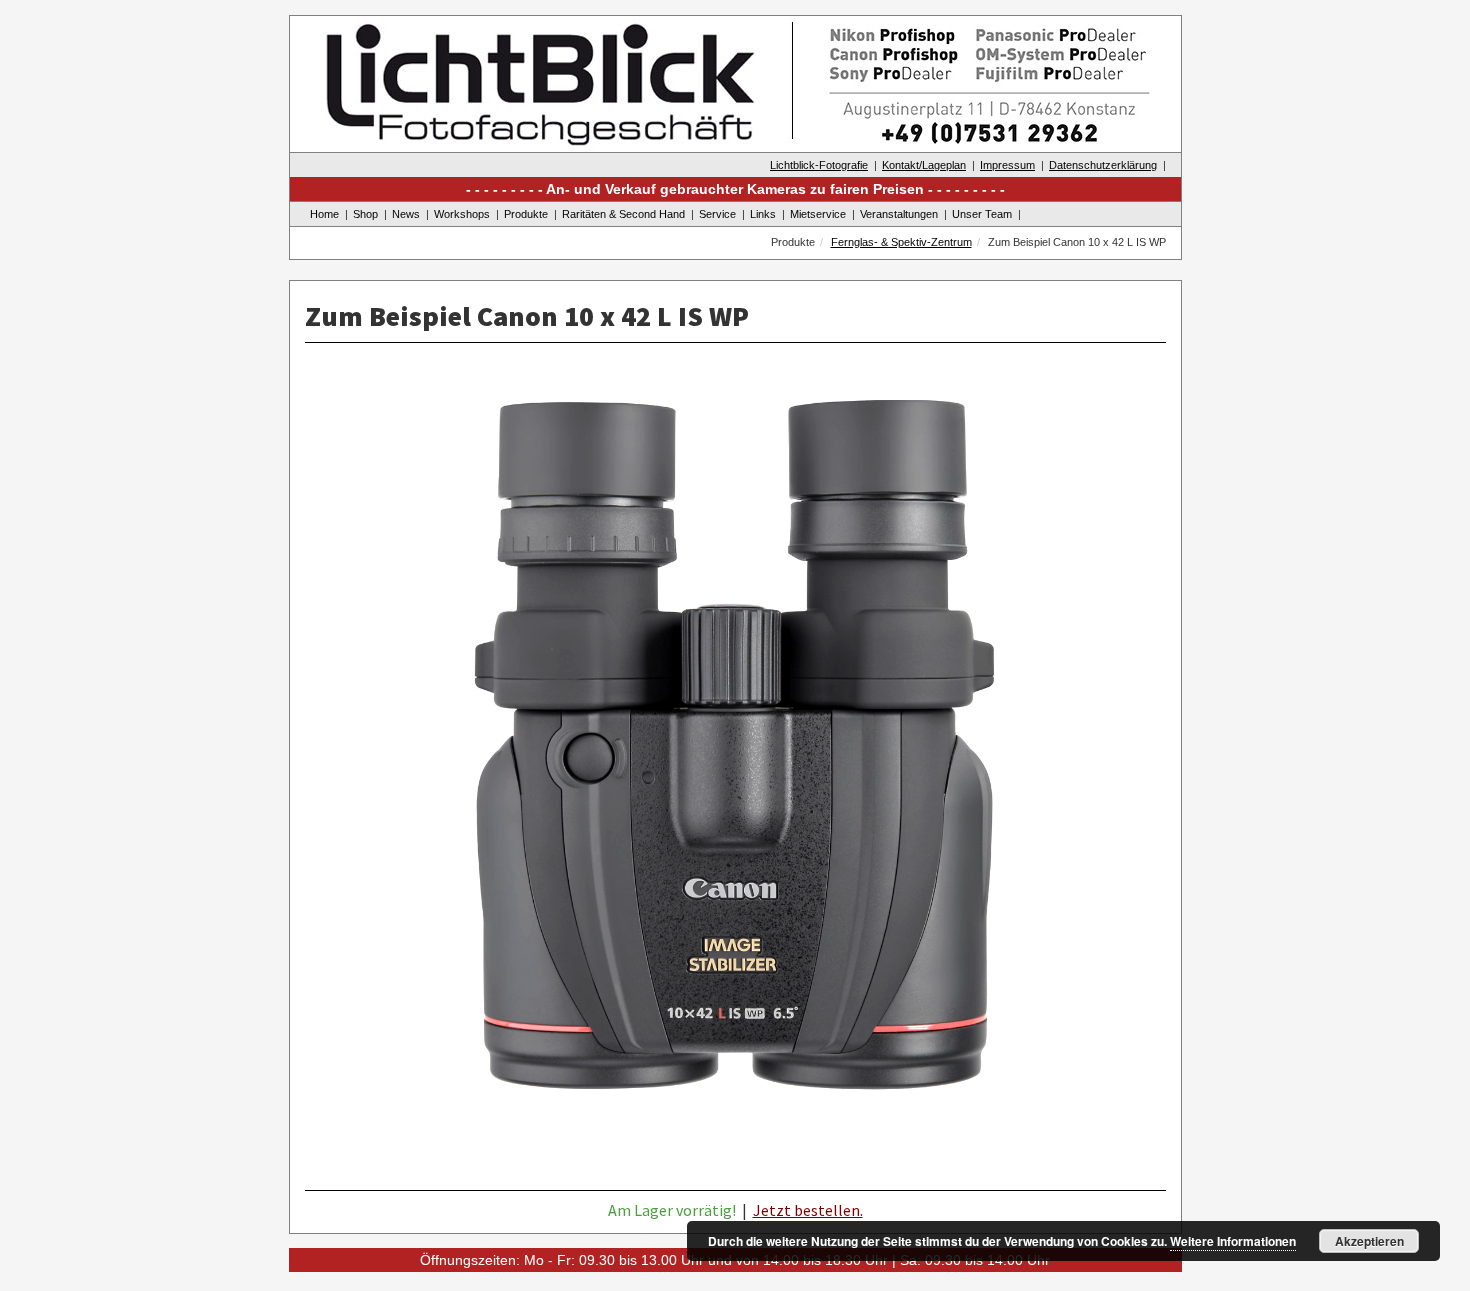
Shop (365, 214)
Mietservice (818, 214)
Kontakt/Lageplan (924, 165)
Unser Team (982, 214)
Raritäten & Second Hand (623, 214)
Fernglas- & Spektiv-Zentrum (901, 242)
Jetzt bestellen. (808, 1210)
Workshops (462, 214)
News (406, 214)
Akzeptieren (1369, 1241)
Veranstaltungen (899, 214)
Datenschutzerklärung (1103, 165)
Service (717, 214)
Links (763, 214)
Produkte (526, 214)
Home (324, 214)
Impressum (1007, 165)
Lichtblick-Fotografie (819, 165)
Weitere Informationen (1233, 1241)
